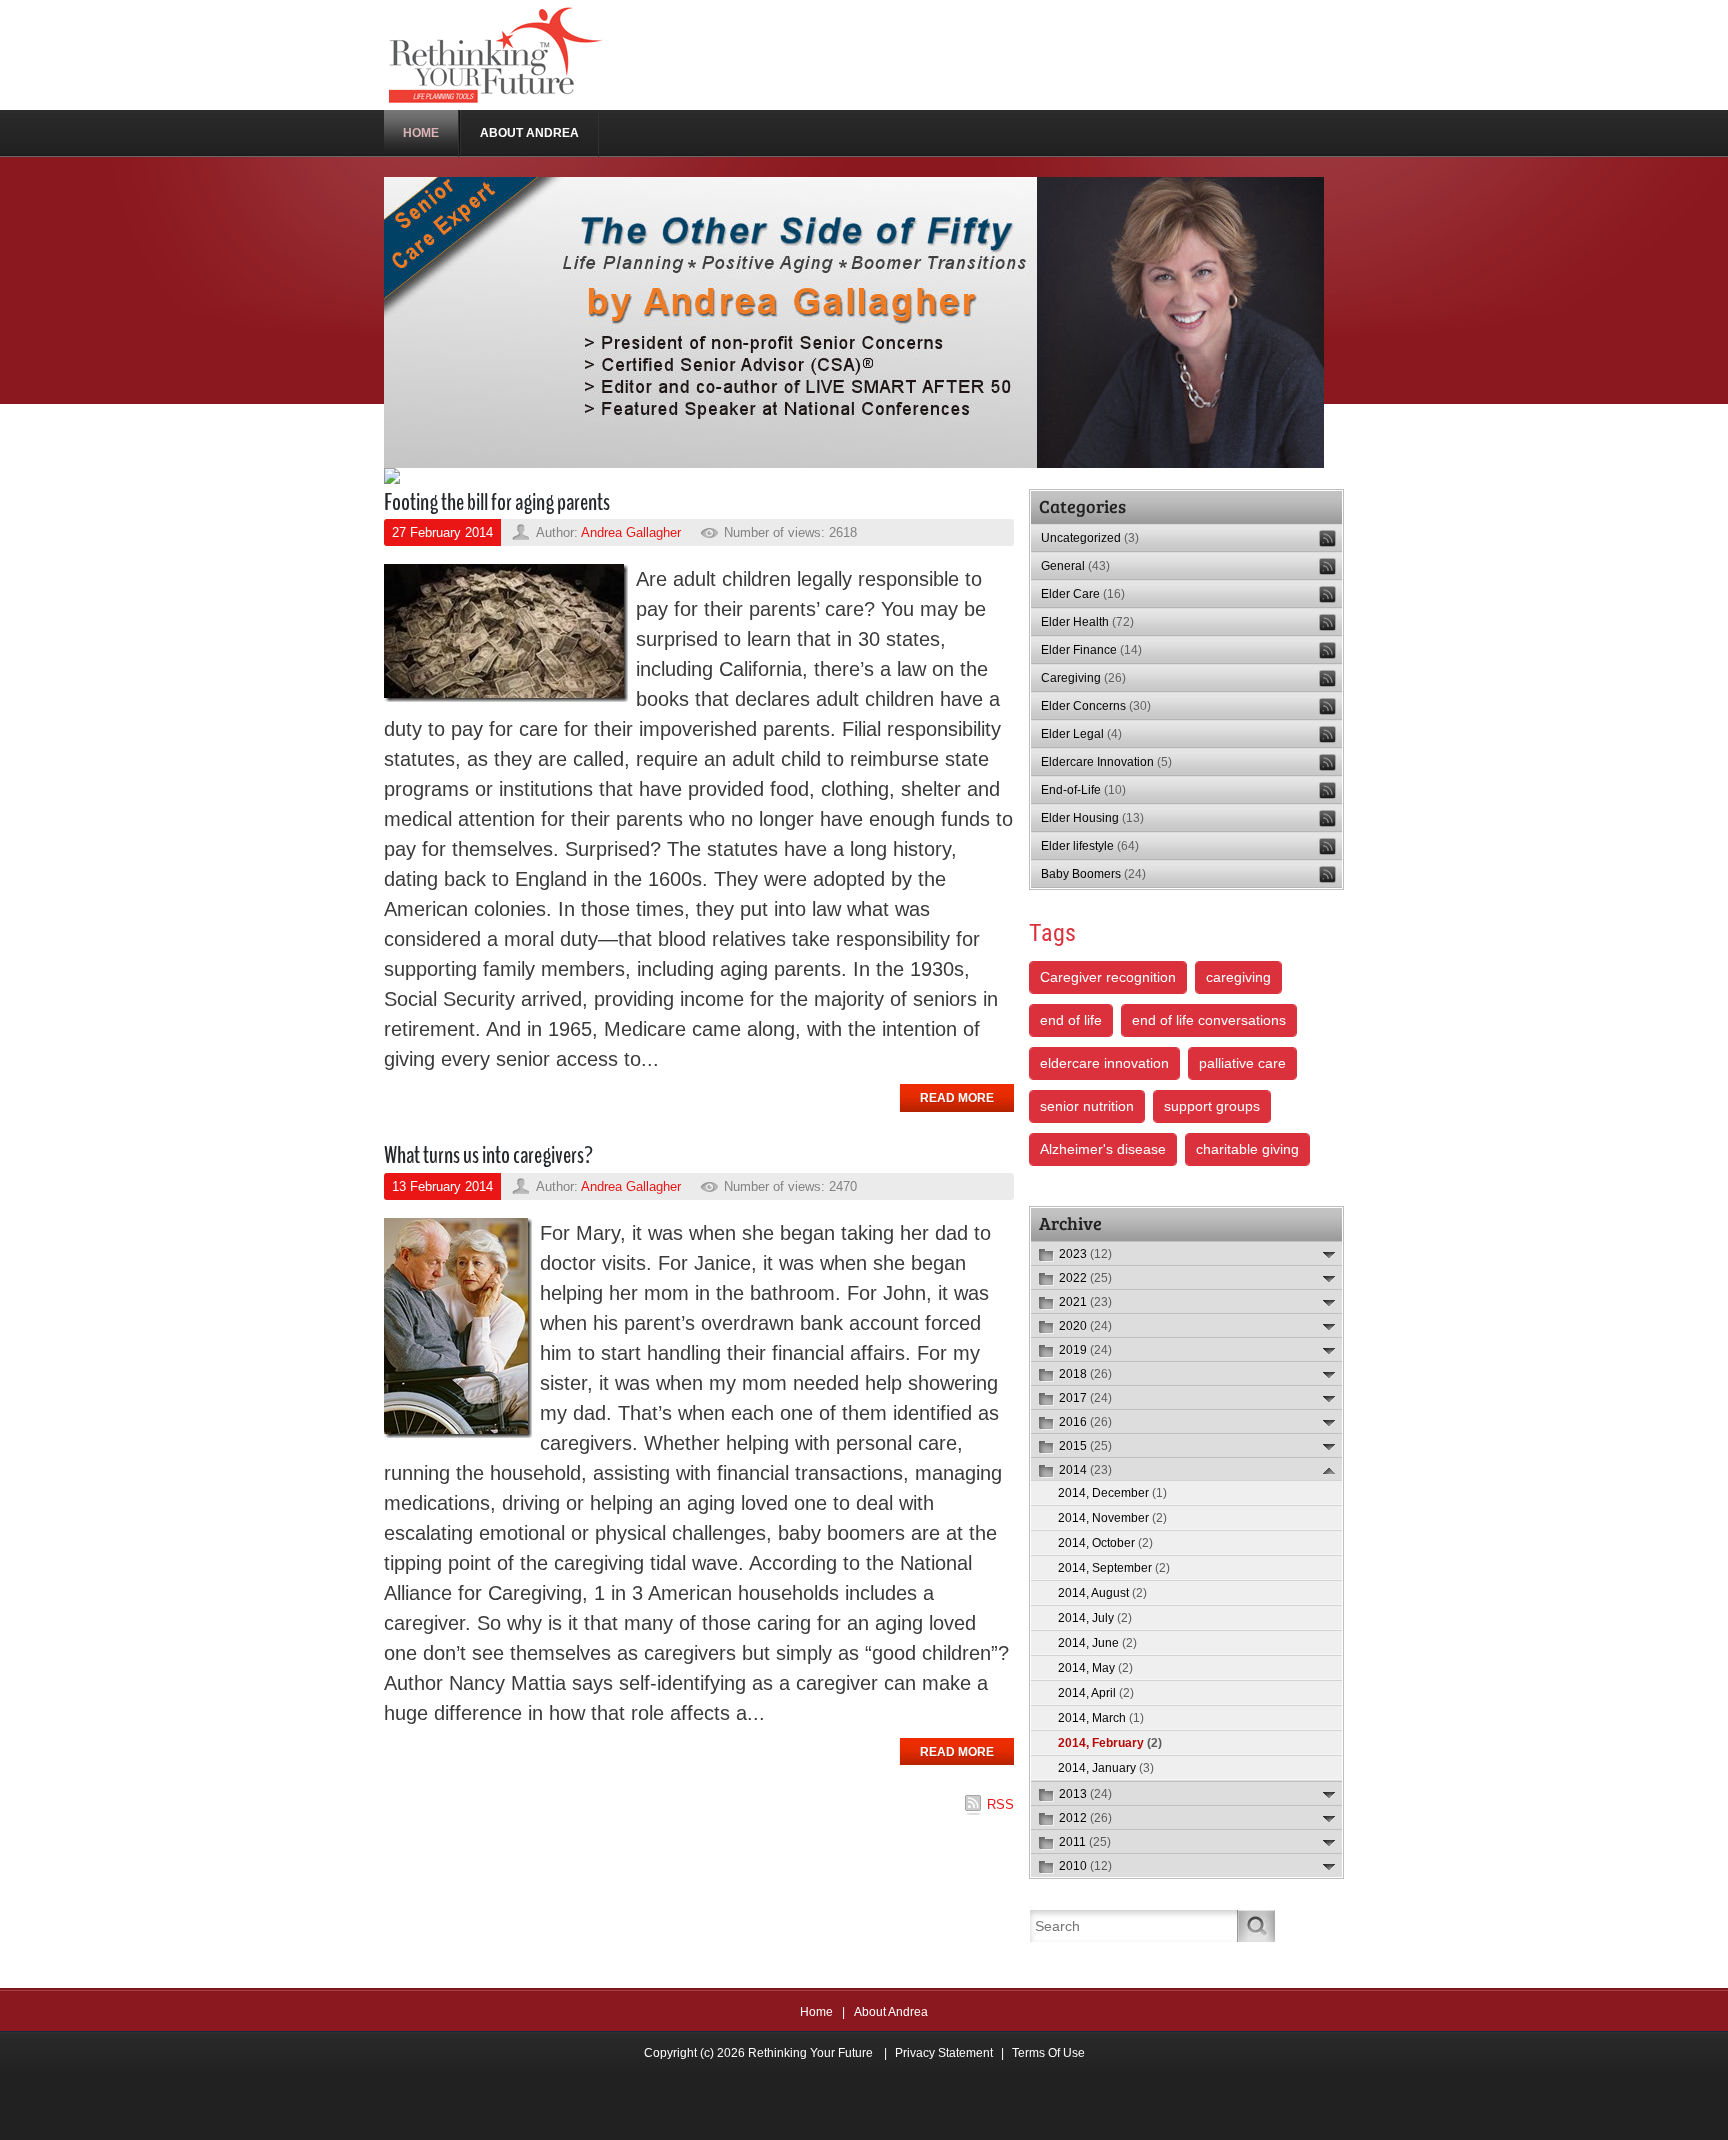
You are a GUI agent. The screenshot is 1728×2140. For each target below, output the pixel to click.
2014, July (1095, 1618)
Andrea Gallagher (631, 532)
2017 (1085, 1398)
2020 (1085, 1326)
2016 (1085, 1422)
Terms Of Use (1048, 2053)
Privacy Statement (944, 2053)
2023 (1085, 1254)
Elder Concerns (1096, 706)
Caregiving (1083, 678)
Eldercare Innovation (1106, 762)
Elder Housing (1092, 818)
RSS (1000, 1804)
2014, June (1097, 1643)
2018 (1085, 1374)
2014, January (1106, 1768)
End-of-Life (1083, 790)
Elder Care (1083, 594)
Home (816, 2012)
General (1075, 566)
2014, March (1101, 1718)
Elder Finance (1091, 650)
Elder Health (1087, 622)
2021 (1085, 1302)
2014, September (1114, 1568)
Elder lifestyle (1090, 846)
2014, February (1110, 1743)
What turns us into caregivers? (488, 1155)
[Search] (1256, 1926)
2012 (1085, 1818)
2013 (1085, 1794)
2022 (1085, 1278)
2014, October (1105, 1543)
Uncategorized (1090, 538)
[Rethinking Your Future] (497, 54)
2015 (1085, 1446)
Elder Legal (1081, 734)
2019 (1085, 1350)
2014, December (1112, 1493)
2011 (1085, 1842)
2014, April (1096, 1693)
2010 (1085, 1866)
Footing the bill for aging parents (497, 502)
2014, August (1102, 1593)
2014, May (1095, 1668)
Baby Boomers (1093, 874)
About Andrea (891, 2012)
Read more (957, 1098)
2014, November (1112, 1518)
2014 (1085, 1470)
